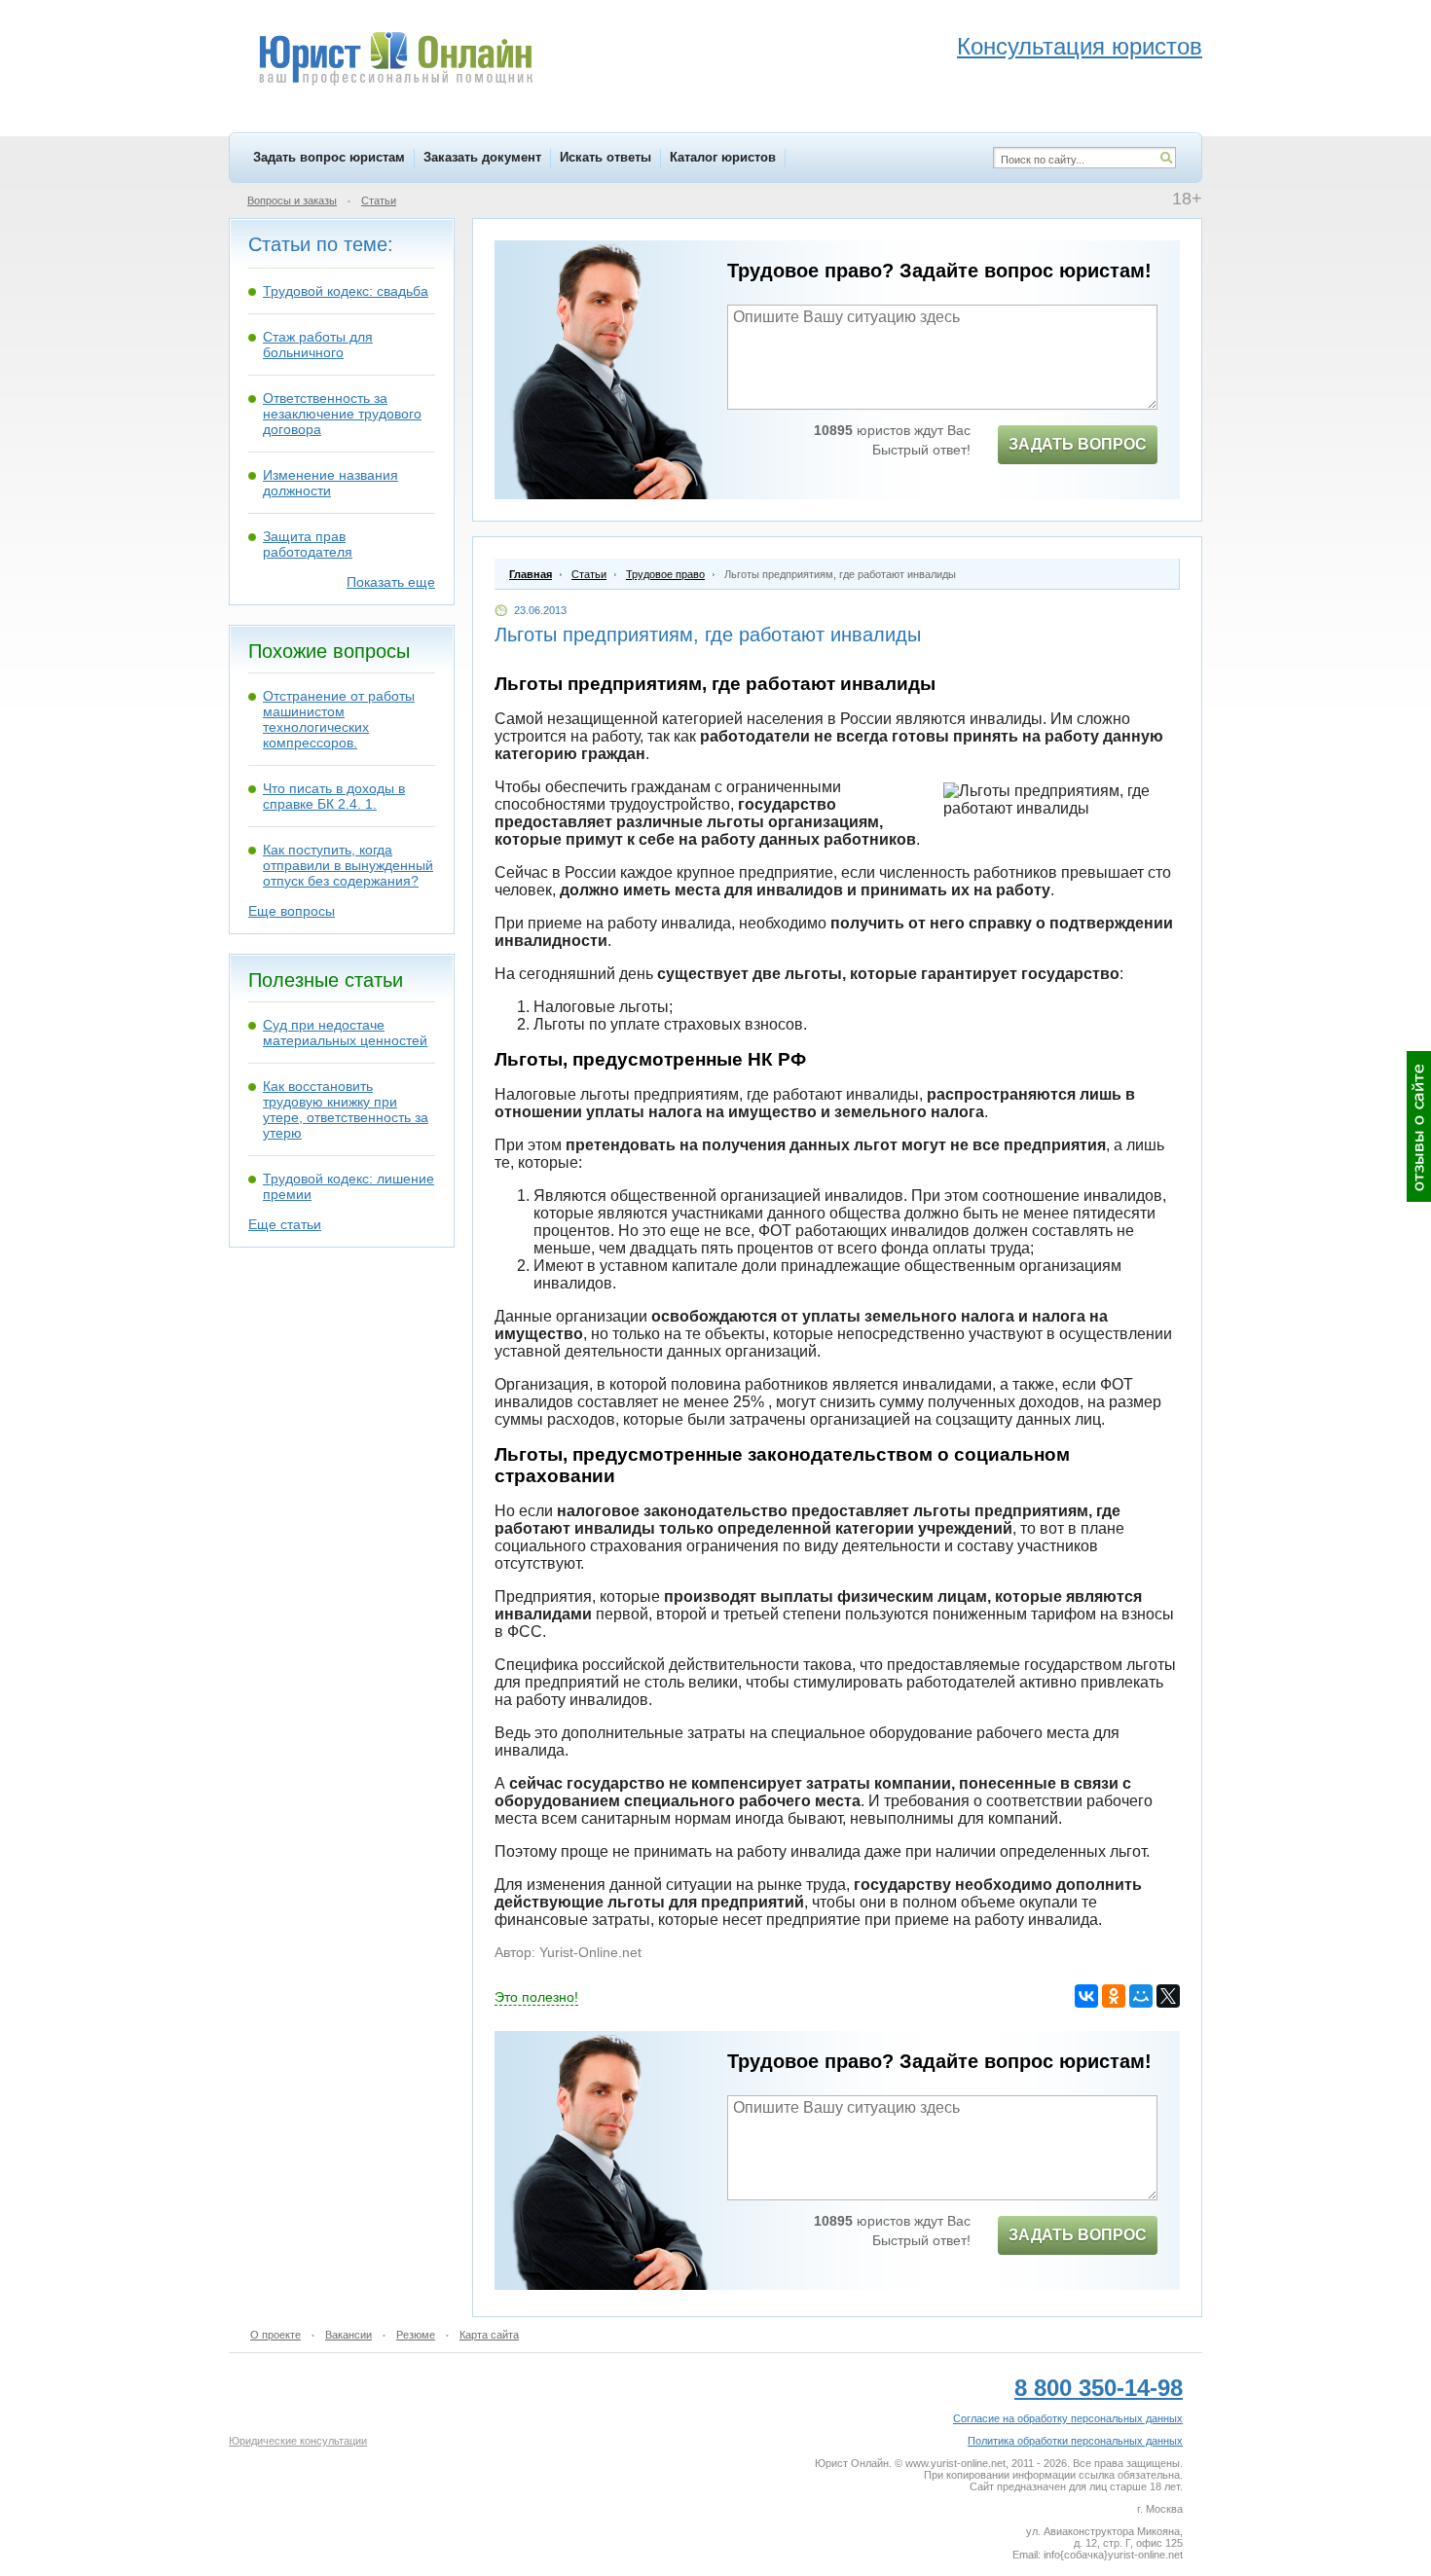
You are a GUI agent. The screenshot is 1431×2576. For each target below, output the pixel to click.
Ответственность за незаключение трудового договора (342, 414)
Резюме (416, 2335)
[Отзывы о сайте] (1419, 1126)
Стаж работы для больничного (318, 345)
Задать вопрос (1078, 444)
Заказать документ (482, 157)
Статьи (379, 200)
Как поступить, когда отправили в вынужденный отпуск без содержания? (348, 865)
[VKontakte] (1086, 1996)
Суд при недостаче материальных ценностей (345, 1033)
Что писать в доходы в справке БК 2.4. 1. (334, 796)
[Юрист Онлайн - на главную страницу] (395, 61)
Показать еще (391, 582)
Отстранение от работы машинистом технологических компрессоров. (339, 719)
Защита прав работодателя (308, 544)
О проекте (275, 2335)
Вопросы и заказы (292, 200)
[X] (1168, 1996)
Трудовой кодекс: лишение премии (349, 1186)
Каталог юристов (723, 157)
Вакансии (349, 2335)
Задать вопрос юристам (329, 157)
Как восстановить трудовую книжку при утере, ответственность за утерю (346, 1109)
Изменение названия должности (330, 483)
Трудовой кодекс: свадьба (346, 291)
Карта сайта (489, 2335)
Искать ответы (605, 157)
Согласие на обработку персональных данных (1068, 2418)
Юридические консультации (298, 2441)
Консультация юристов (1080, 46)
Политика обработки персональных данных (1075, 2441)
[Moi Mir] (1141, 1996)
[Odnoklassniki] (1114, 1996)
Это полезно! (536, 1997)
